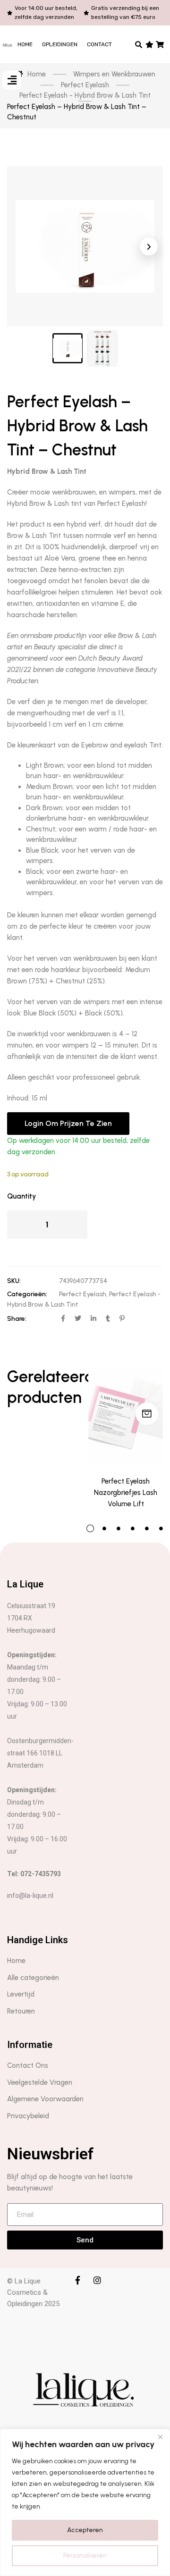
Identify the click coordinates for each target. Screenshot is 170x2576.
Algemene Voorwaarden (45, 2099)
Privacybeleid (28, 2116)
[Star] (149, 44)
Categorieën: (27, 1294)
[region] (85, 2502)
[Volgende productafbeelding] (149, 246)
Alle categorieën (33, 1978)
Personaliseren (85, 2555)
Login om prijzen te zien (68, 1123)
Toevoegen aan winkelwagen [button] (147, 1414)
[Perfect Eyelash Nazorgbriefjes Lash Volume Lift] (126, 1416)
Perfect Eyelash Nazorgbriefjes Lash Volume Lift (126, 1493)
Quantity (21, 1196)
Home (25, 44)
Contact (99, 44)
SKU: (14, 1281)
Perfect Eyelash (83, 1294)
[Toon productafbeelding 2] (102, 348)
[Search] (139, 44)
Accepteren (85, 2530)
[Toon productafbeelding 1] (68, 348)
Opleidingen (60, 44)
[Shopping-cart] (160, 44)
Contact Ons (28, 2065)
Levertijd (21, 1994)
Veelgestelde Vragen (40, 2082)
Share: (17, 1319)
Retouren (21, 2011)
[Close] (160, 2437)
